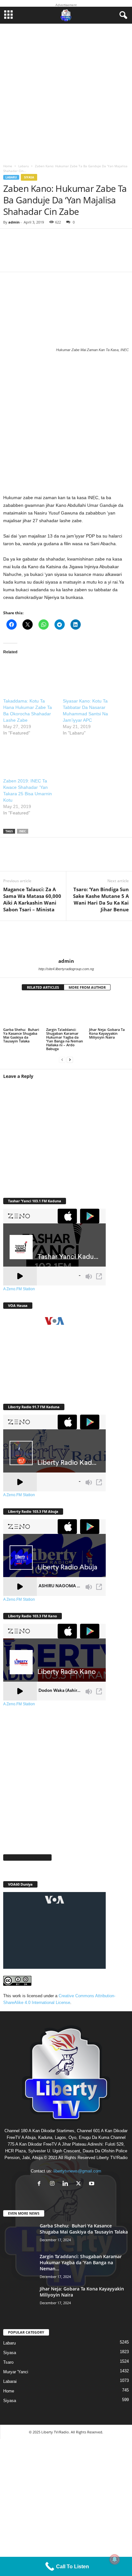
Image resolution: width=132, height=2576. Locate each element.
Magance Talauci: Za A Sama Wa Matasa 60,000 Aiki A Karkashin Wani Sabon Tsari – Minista (32, 899)
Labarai (10, 2381)
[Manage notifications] (115, 2559)
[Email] (90, 858)
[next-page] (70, 1060)
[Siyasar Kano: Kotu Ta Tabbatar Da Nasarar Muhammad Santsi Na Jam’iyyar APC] (89, 676)
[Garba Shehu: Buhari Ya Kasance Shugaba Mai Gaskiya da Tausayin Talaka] (23, 1012)
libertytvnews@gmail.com (77, 2171)
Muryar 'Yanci (16, 2372)
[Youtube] (92, 2184)
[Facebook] (13, 858)
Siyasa (29, 177)
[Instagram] (54, 2184)
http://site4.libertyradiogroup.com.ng (66, 969)
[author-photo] (66, 939)
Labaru (24, 166)
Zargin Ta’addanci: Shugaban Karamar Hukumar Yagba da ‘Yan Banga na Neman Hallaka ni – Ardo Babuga (65, 1039)
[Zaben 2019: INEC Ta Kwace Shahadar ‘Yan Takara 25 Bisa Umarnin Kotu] (30, 756)
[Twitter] (32, 858)
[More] (98, 254)
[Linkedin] (70, 858)
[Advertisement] (66, 92)
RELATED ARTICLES (43, 987)
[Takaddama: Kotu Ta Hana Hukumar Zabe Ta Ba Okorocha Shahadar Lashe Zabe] (30, 676)
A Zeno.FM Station (19, 1289)
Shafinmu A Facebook (27, 1857)
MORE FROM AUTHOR (87, 987)
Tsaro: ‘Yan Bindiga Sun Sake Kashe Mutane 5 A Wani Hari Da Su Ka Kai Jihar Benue (101, 899)
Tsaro (8, 2362)
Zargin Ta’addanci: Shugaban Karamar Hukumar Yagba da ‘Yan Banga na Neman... (81, 2262)
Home (8, 166)
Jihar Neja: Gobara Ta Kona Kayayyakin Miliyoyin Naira (107, 1033)
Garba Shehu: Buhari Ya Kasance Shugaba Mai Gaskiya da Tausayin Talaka (21, 1035)
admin (14, 222)
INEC (23, 831)
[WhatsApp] (51, 858)
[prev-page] (62, 1060)
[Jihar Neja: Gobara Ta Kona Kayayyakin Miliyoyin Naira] (109, 1012)
